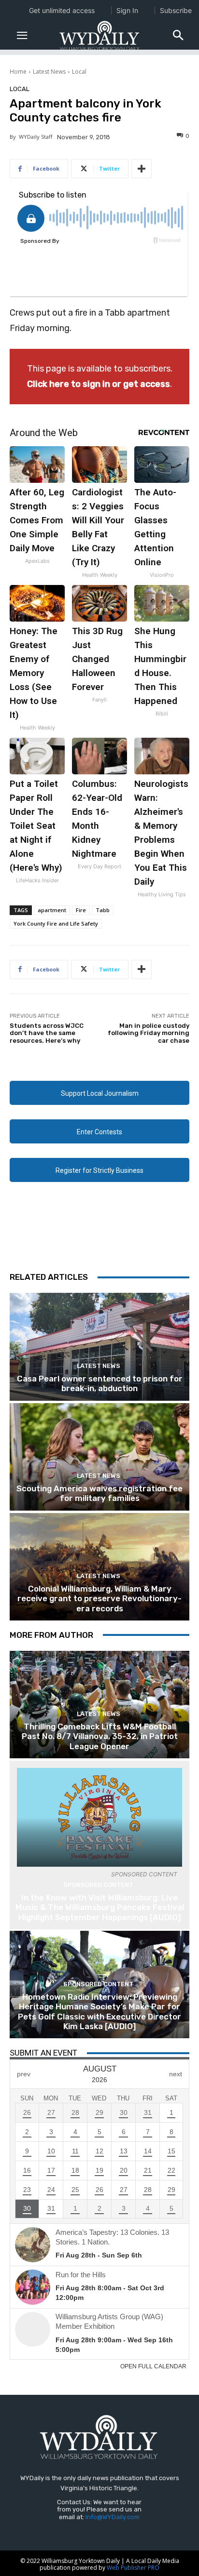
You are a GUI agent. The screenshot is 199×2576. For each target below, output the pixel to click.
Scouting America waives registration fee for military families (99, 1493)
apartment (52, 910)
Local (79, 72)
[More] (142, 169)
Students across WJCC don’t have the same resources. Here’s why (47, 1033)
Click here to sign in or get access (99, 384)
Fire (81, 910)
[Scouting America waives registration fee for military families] (99, 1457)
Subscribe (176, 10)
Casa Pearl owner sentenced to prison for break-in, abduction (100, 1383)
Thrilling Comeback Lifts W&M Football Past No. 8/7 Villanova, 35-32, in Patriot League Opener (100, 1736)
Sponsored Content (98, 1885)
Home (18, 72)
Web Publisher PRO (133, 2568)
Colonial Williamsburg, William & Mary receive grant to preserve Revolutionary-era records (99, 1599)
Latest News (49, 72)
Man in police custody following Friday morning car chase (149, 1033)
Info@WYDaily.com (113, 2517)
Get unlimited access (62, 10)
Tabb (103, 910)
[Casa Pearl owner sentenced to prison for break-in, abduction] (99, 1347)
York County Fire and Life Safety (56, 923)
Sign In (127, 10)
